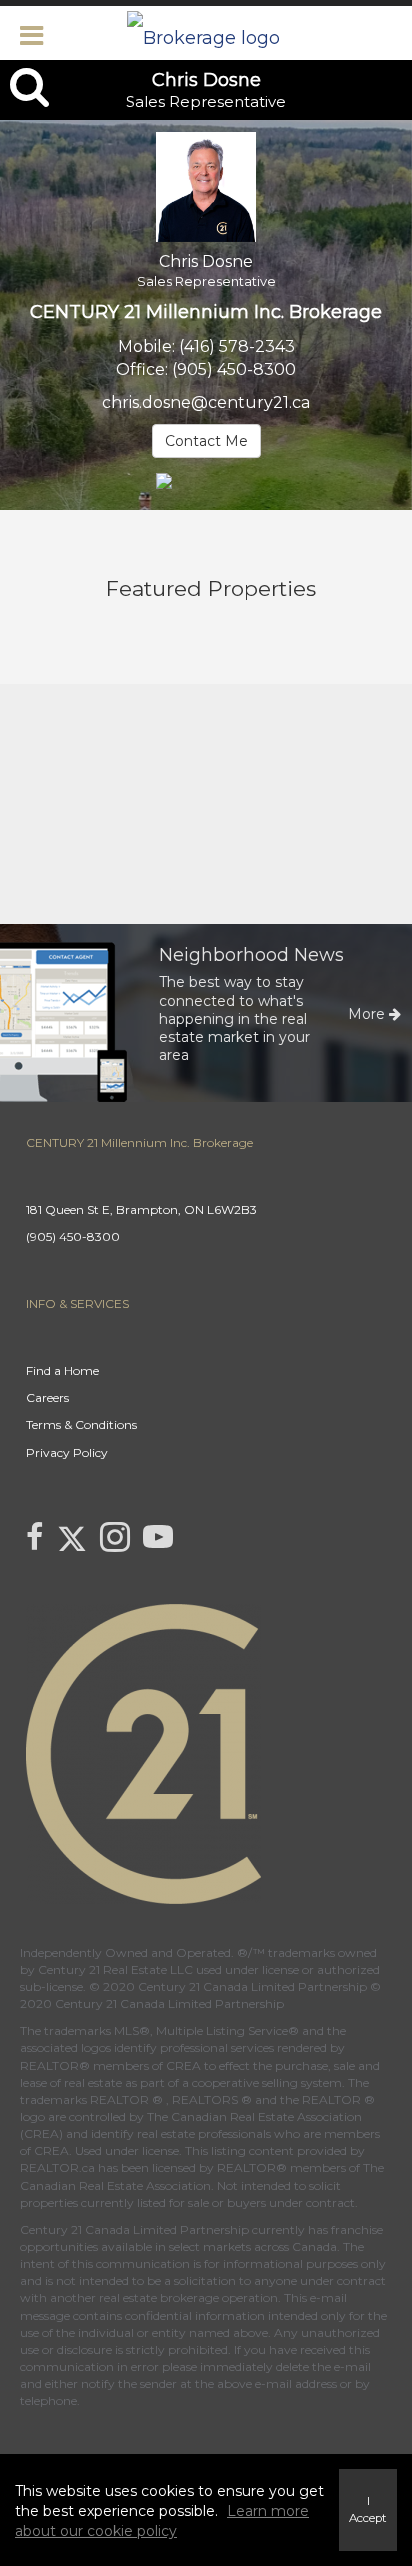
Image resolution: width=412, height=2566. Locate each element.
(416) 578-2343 (237, 346)
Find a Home (62, 1370)
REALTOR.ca (57, 2167)
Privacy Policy (67, 1452)
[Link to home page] (206, 33)
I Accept (368, 2509)
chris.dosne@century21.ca (206, 402)
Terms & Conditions (81, 1424)
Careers (47, 1397)
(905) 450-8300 (234, 369)
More (368, 1014)
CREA (183, 2065)
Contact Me (206, 441)
